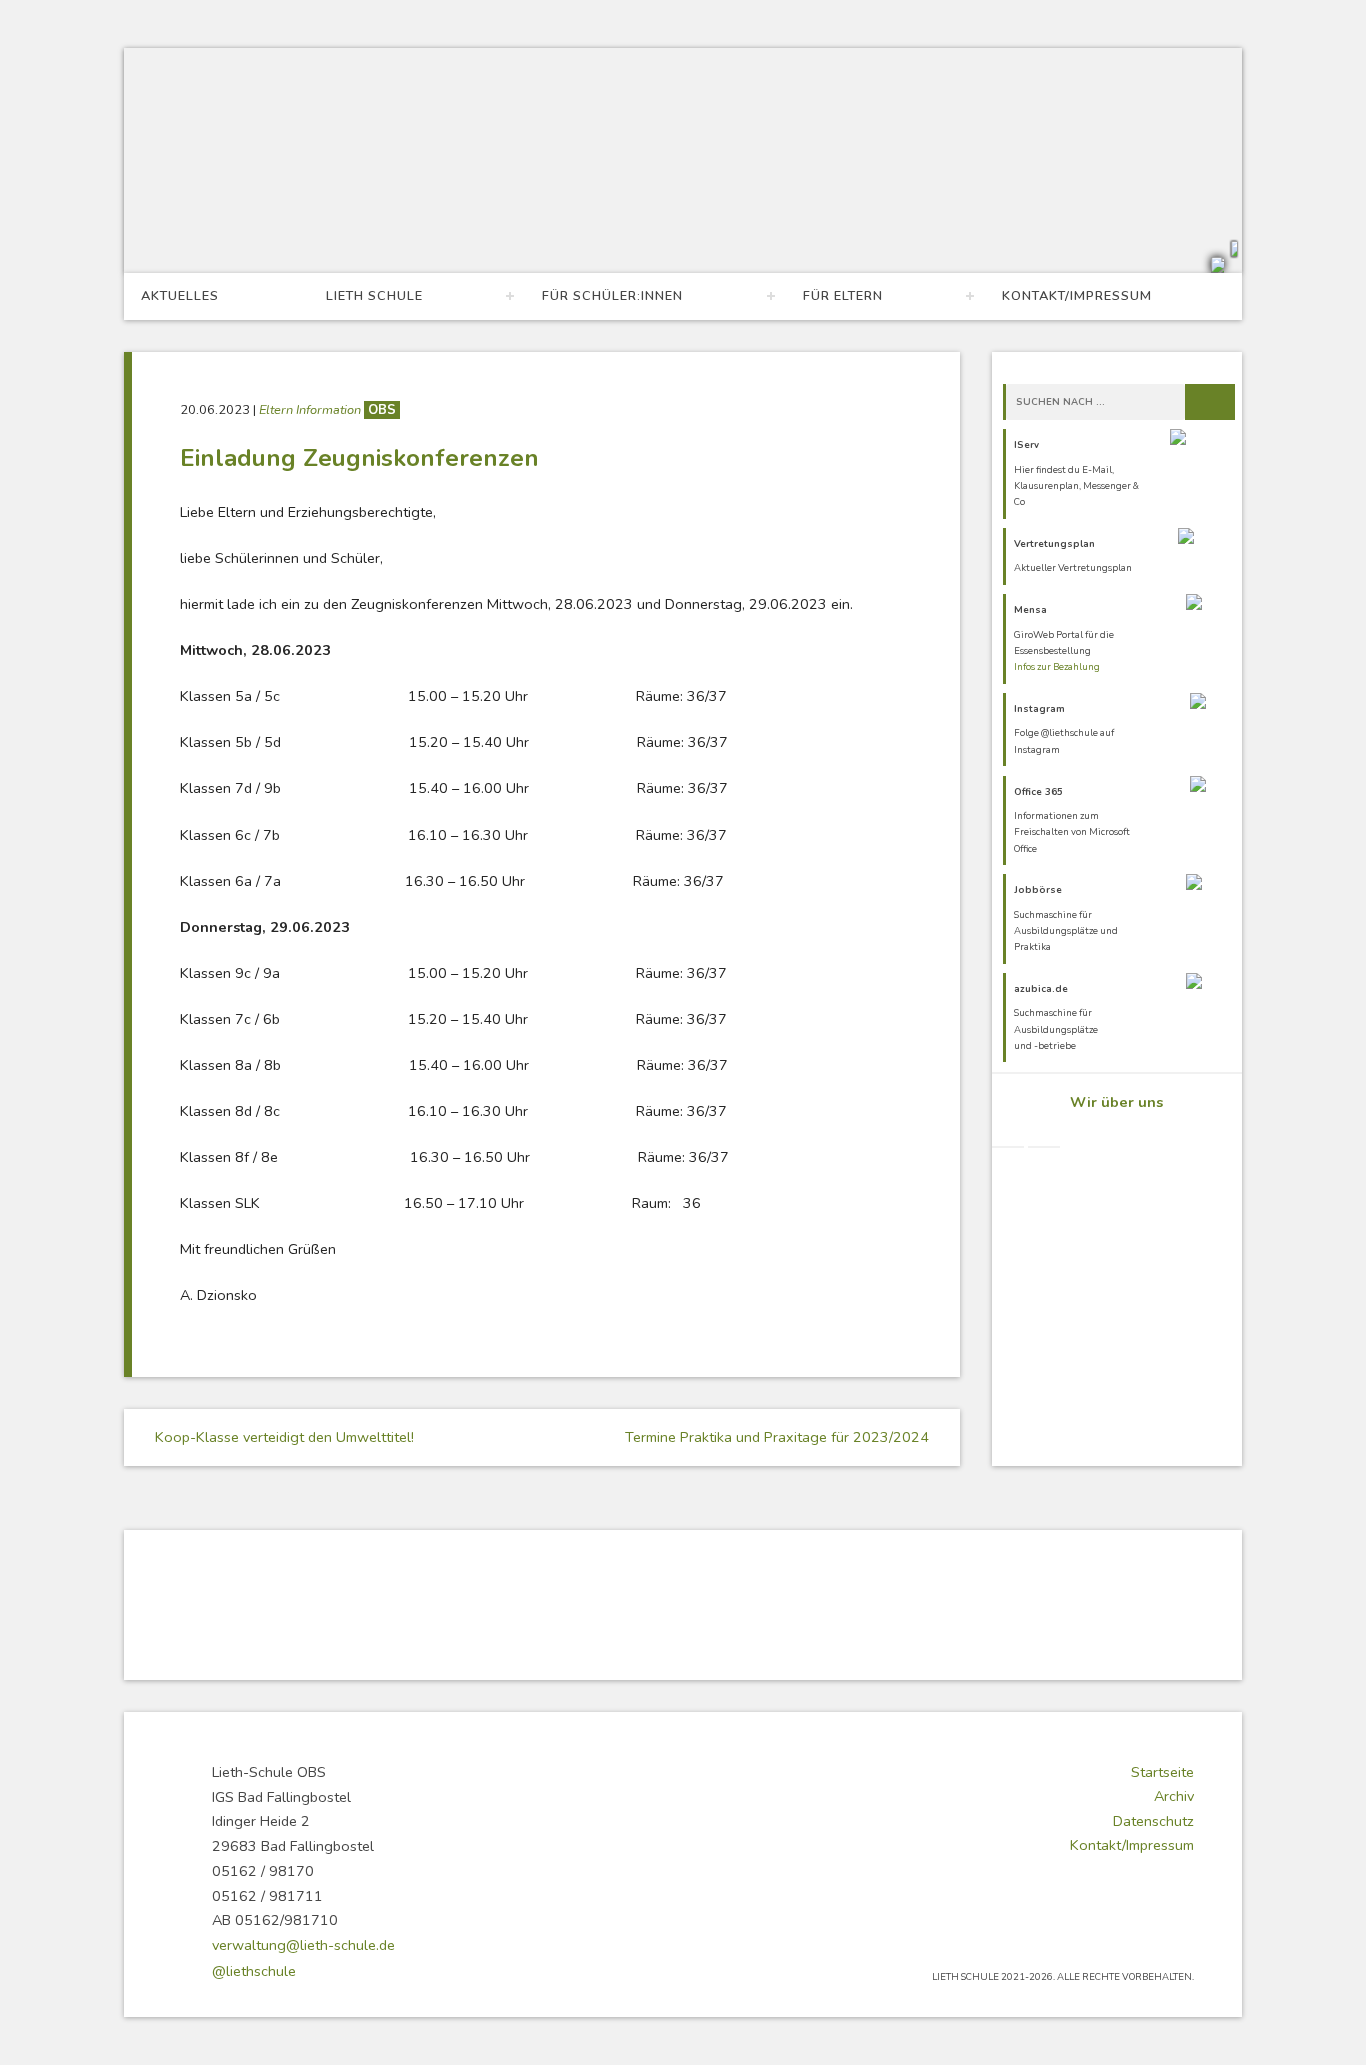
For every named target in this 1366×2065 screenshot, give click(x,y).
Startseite (1162, 1772)
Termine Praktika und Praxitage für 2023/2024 (779, 1437)
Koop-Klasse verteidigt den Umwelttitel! (282, 1437)
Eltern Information (311, 410)
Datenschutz (1153, 1821)
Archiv (1174, 1796)
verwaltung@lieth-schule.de (303, 1945)
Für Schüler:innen (612, 296)
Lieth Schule (374, 296)
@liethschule (254, 1971)
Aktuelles (180, 296)
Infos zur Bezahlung (1057, 666)
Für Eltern (843, 296)
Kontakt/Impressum (1077, 296)
